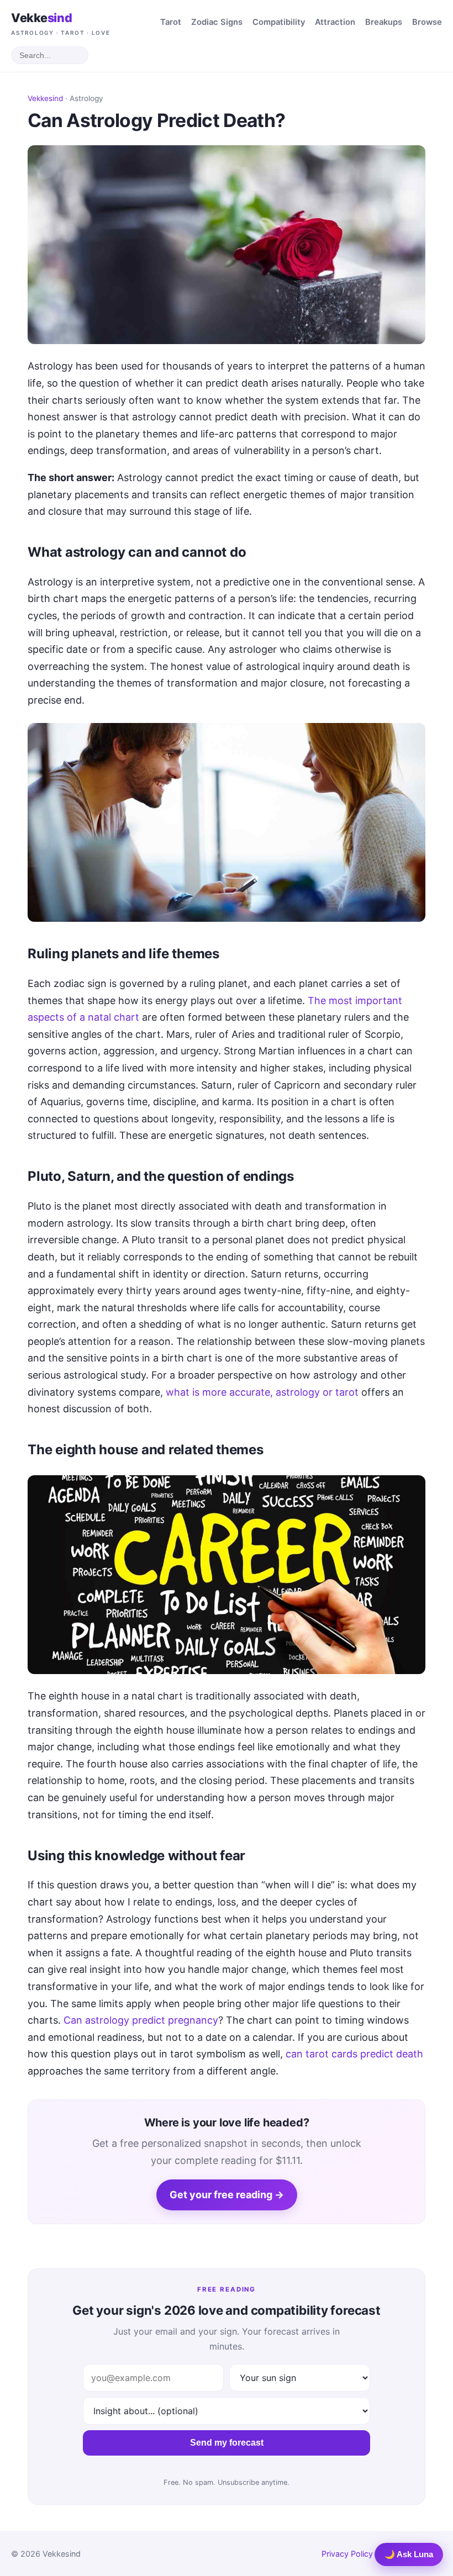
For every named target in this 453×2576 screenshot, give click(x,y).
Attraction (335, 22)
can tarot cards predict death (354, 2054)
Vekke (61, 23)
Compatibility (279, 22)
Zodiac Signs (217, 22)
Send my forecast (227, 2443)
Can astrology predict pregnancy (141, 2020)
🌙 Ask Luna (409, 2554)
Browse (427, 22)
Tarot (171, 22)
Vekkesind (45, 98)
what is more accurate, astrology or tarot (262, 1392)
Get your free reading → (227, 2195)
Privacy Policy (347, 2554)
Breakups (384, 22)
